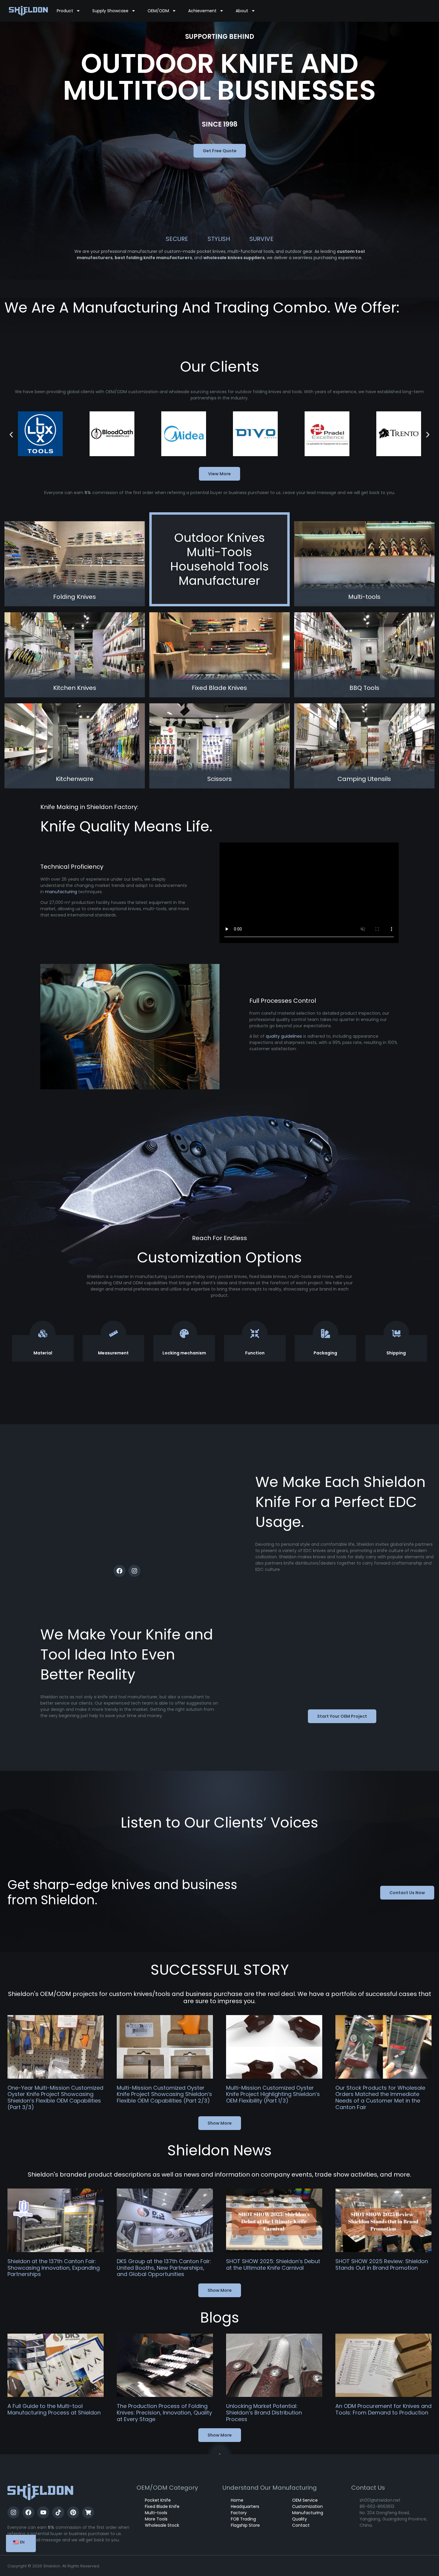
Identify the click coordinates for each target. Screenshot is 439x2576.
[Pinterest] (73, 2512)
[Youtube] (43, 2512)
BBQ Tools (364, 688)
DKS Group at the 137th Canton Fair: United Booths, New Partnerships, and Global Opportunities (164, 2268)
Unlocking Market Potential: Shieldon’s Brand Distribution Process (264, 2412)
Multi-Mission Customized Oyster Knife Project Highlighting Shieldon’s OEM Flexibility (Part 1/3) (273, 2094)
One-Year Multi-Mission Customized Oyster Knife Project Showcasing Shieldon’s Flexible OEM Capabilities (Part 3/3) (55, 2097)
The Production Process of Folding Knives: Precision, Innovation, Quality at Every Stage (164, 2412)
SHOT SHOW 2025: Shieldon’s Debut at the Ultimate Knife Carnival (273, 2264)
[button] (11, 435)
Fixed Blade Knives (219, 688)
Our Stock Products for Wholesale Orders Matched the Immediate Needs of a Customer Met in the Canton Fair (380, 2097)
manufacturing (61, 892)
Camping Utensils (364, 779)
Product (65, 11)
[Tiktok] (58, 2512)
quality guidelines (284, 1036)
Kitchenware (75, 779)
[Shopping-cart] (88, 2512)
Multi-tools (364, 597)
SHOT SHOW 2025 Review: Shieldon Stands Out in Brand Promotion (382, 2264)
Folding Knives (75, 597)
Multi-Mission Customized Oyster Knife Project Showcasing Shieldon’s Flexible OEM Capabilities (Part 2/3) (164, 2094)
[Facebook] (119, 1571)
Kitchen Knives (75, 688)
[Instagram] (134, 1571)
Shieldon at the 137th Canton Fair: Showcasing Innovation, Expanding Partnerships (54, 2268)
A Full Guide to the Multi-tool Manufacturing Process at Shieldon (54, 2409)
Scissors (219, 779)
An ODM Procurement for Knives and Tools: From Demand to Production (383, 2409)
